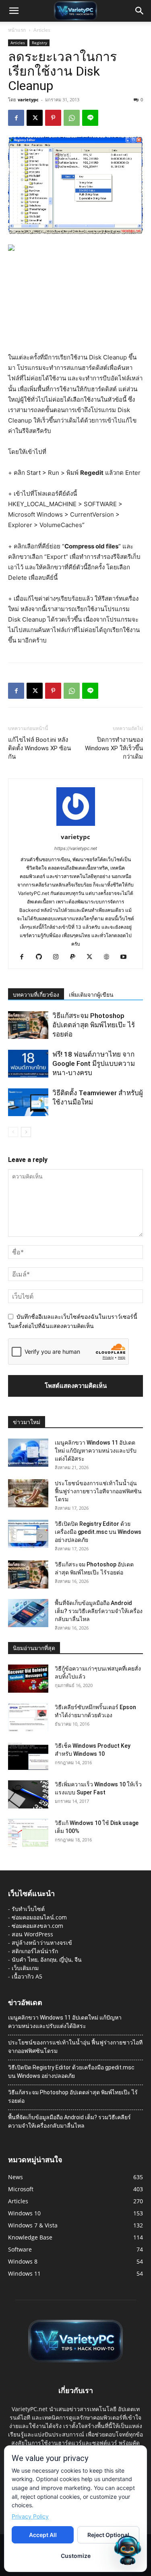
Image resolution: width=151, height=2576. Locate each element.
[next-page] (26, 1132)
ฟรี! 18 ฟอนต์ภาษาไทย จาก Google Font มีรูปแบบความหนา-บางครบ (94, 1063)
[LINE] (90, 118)
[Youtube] (126, 957)
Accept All (43, 2535)
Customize (76, 2556)
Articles (42, 30)
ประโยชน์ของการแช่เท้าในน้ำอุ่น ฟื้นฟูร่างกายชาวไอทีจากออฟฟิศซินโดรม (98, 1491)
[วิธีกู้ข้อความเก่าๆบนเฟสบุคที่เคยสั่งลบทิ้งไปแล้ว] (28, 1679)
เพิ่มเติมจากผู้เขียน (91, 995)
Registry (39, 43)
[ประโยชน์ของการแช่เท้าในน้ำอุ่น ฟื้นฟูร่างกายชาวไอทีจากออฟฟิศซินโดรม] (28, 1493)
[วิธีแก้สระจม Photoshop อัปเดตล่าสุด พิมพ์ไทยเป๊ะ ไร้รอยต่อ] (28, 1025)
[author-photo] (76, 826)
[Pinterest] (53, 118)
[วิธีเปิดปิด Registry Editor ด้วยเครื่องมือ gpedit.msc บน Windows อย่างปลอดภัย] (28, 1534)
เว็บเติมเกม (25, 1968)
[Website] (109, 957)
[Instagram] (59, 957)
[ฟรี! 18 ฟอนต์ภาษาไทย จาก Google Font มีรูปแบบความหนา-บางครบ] (28, 1064)
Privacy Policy (30, 2516)
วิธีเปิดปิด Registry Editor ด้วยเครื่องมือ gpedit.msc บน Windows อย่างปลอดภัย (98, 1532)
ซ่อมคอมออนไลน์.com (39, 1917)
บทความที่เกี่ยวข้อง (36, 995)
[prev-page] (13, 1132)
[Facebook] (16, 118)
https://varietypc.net (76, 848)
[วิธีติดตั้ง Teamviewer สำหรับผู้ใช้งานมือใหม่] (28, 1102)
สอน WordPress (32, 1934)
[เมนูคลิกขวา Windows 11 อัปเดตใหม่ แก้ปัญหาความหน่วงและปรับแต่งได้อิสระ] (28, 1453)
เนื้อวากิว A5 (27, 1976)
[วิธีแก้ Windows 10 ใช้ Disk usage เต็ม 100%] (28, 1833)
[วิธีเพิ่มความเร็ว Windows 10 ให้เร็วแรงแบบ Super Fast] (28, 1794)
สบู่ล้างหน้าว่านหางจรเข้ (42, 1943)
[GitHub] (42, 957)
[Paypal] (75, 957)
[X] (35, 118)
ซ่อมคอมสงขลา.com (37, 1926)
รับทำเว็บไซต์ (28, 1909)
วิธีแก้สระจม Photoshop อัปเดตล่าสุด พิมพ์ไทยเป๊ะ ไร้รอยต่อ (94, 1025)
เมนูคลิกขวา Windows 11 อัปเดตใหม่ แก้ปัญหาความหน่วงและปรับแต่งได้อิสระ (96, 1451)
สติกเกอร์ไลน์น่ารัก (35, 1951)
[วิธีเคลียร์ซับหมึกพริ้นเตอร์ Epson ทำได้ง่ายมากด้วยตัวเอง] (28, 1717)
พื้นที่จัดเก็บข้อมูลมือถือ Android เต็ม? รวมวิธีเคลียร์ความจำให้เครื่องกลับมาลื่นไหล (99, 1611)
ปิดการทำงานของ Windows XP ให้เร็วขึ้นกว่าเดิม (114, 748)
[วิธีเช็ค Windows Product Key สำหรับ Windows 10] (28, 1756)
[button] (14, 11)
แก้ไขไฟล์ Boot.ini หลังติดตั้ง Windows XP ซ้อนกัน (39, 748)
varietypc (28, 100)
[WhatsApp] (72, 118)
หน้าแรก (17, 30)
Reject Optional (108, 2535)
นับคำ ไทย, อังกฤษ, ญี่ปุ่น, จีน (47, 1959)
